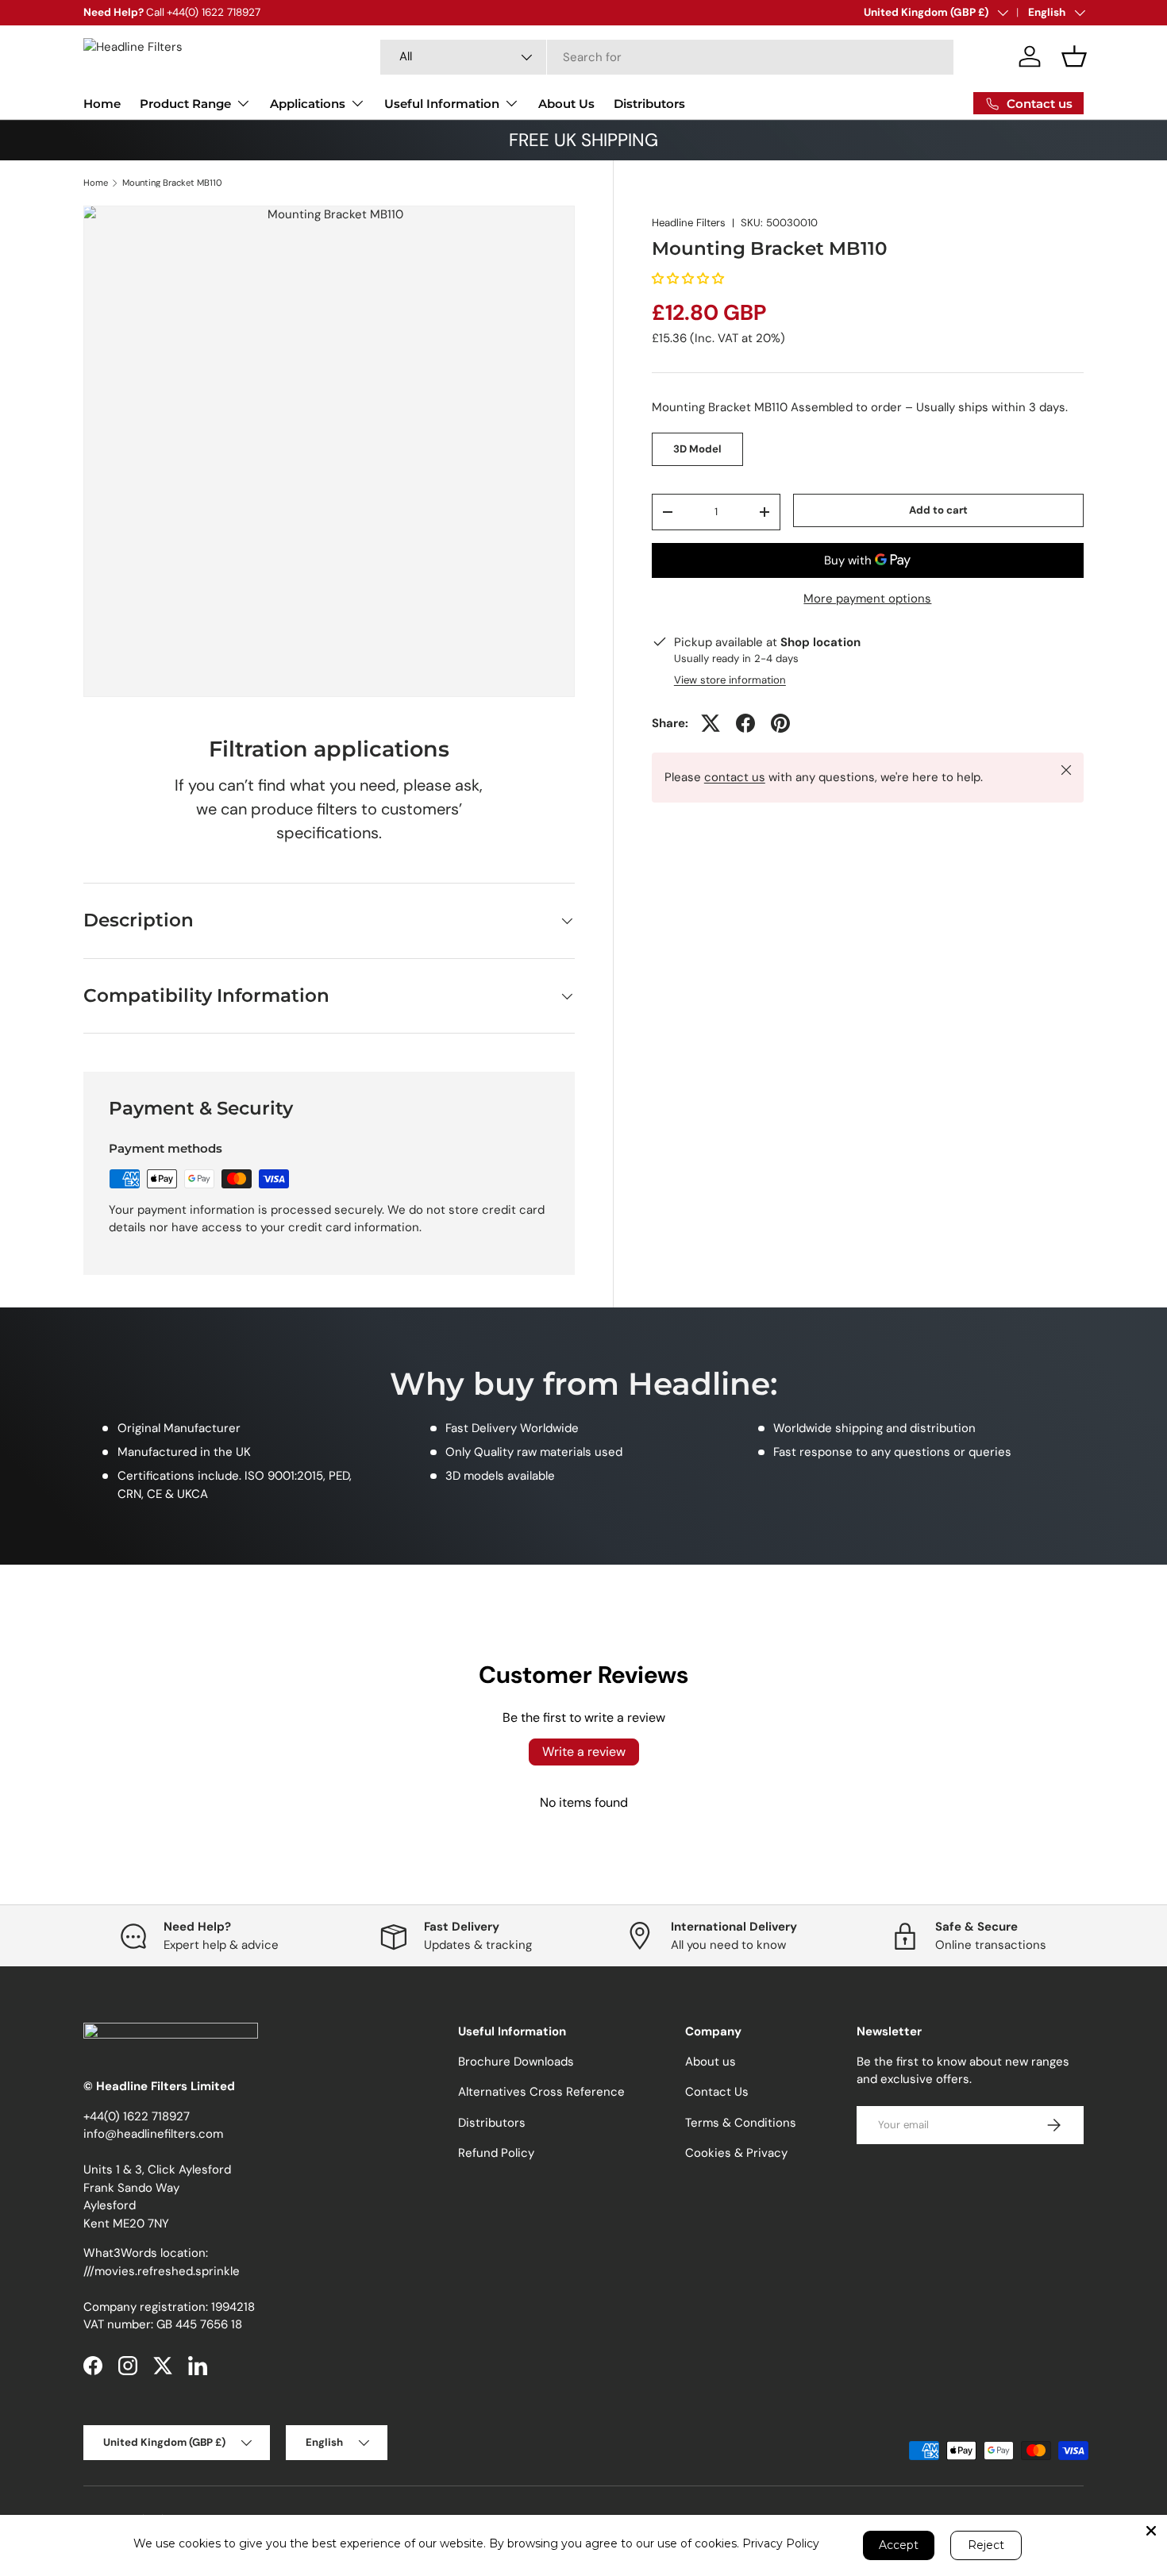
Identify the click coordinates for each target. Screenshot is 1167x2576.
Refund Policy (496, 2153)
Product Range (185, 104)
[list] (329, 451)
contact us (735, 777)
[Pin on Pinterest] (780, 723)
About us (711, 2062)
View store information (730, 680)
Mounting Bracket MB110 (172, 183)
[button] (1074, 56)
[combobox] (667, 57)
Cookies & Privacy (736, 2153)
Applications (308, 104)
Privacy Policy (781, 2543)
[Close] (1151, 2531)
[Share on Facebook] (745, 723)
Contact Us (717, 2092)
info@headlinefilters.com (153, 2134)
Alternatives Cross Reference (541, 2092)
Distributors (649, 104)
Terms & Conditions (741, 2123)
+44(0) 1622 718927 (137, 2116)
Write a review (584, 1752)
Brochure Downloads (516, 2062)
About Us (566, 104)
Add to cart (938, 510)
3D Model (697, 449)
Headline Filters (689, 223)
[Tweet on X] (711, 723)
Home (102, 104)
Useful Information (442, 104)
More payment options (867, 599)
